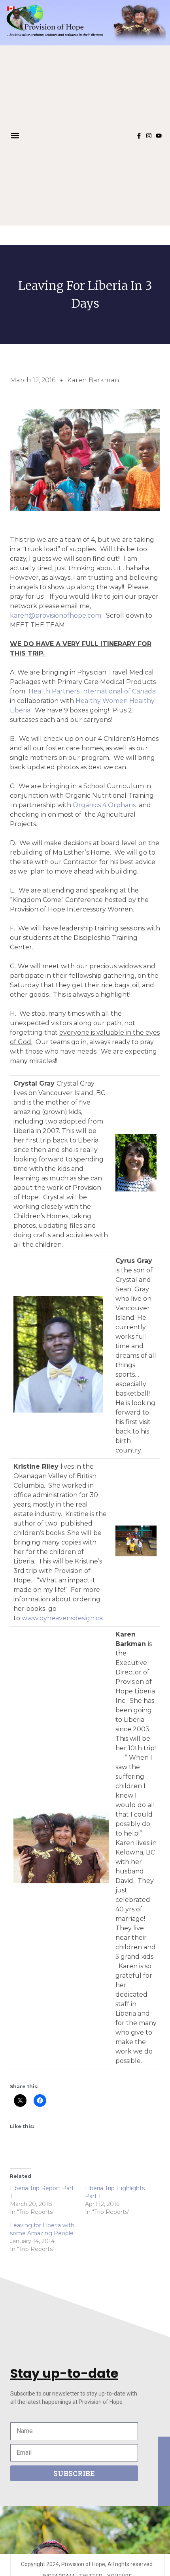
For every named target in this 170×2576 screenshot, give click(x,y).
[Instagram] (149, 136)
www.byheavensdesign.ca (62, 1618)
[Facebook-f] (139, 136)
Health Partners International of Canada (92, 691)
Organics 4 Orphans (104, 805)
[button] (15, 136)
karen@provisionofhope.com (56, 615)
